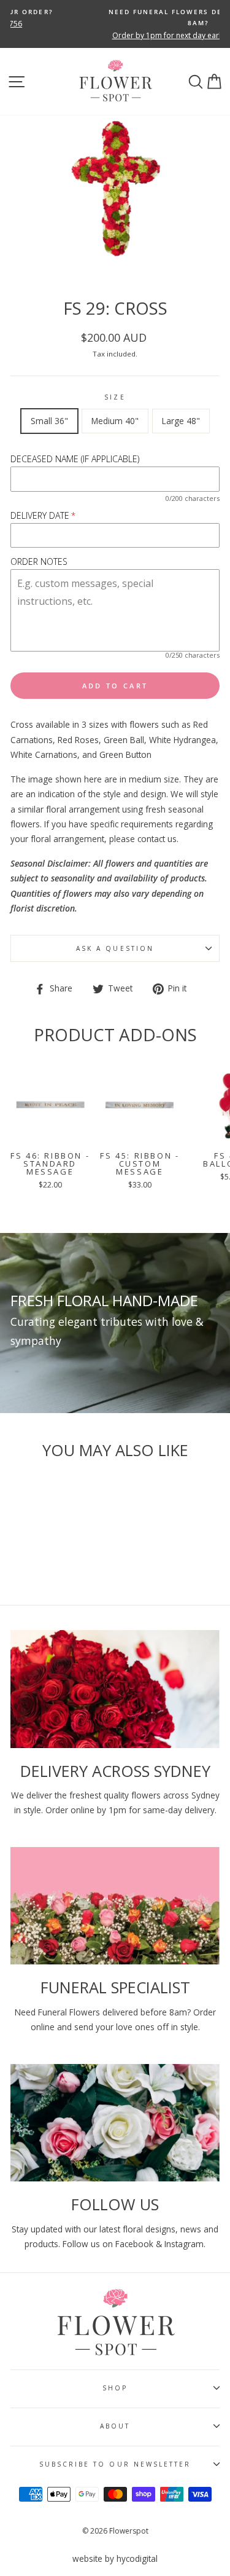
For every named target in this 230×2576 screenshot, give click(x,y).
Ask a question (115, 948)
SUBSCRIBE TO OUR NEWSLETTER (115, 2464)
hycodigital (137, 2558)
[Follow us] (115, 2123)
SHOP (115, 2388)
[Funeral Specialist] (115, 1906)
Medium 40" (115, 421)
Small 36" (49, 421)
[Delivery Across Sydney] (115, 1689)
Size (115, 397)
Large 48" (181, 421)
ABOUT (115, 2426)
